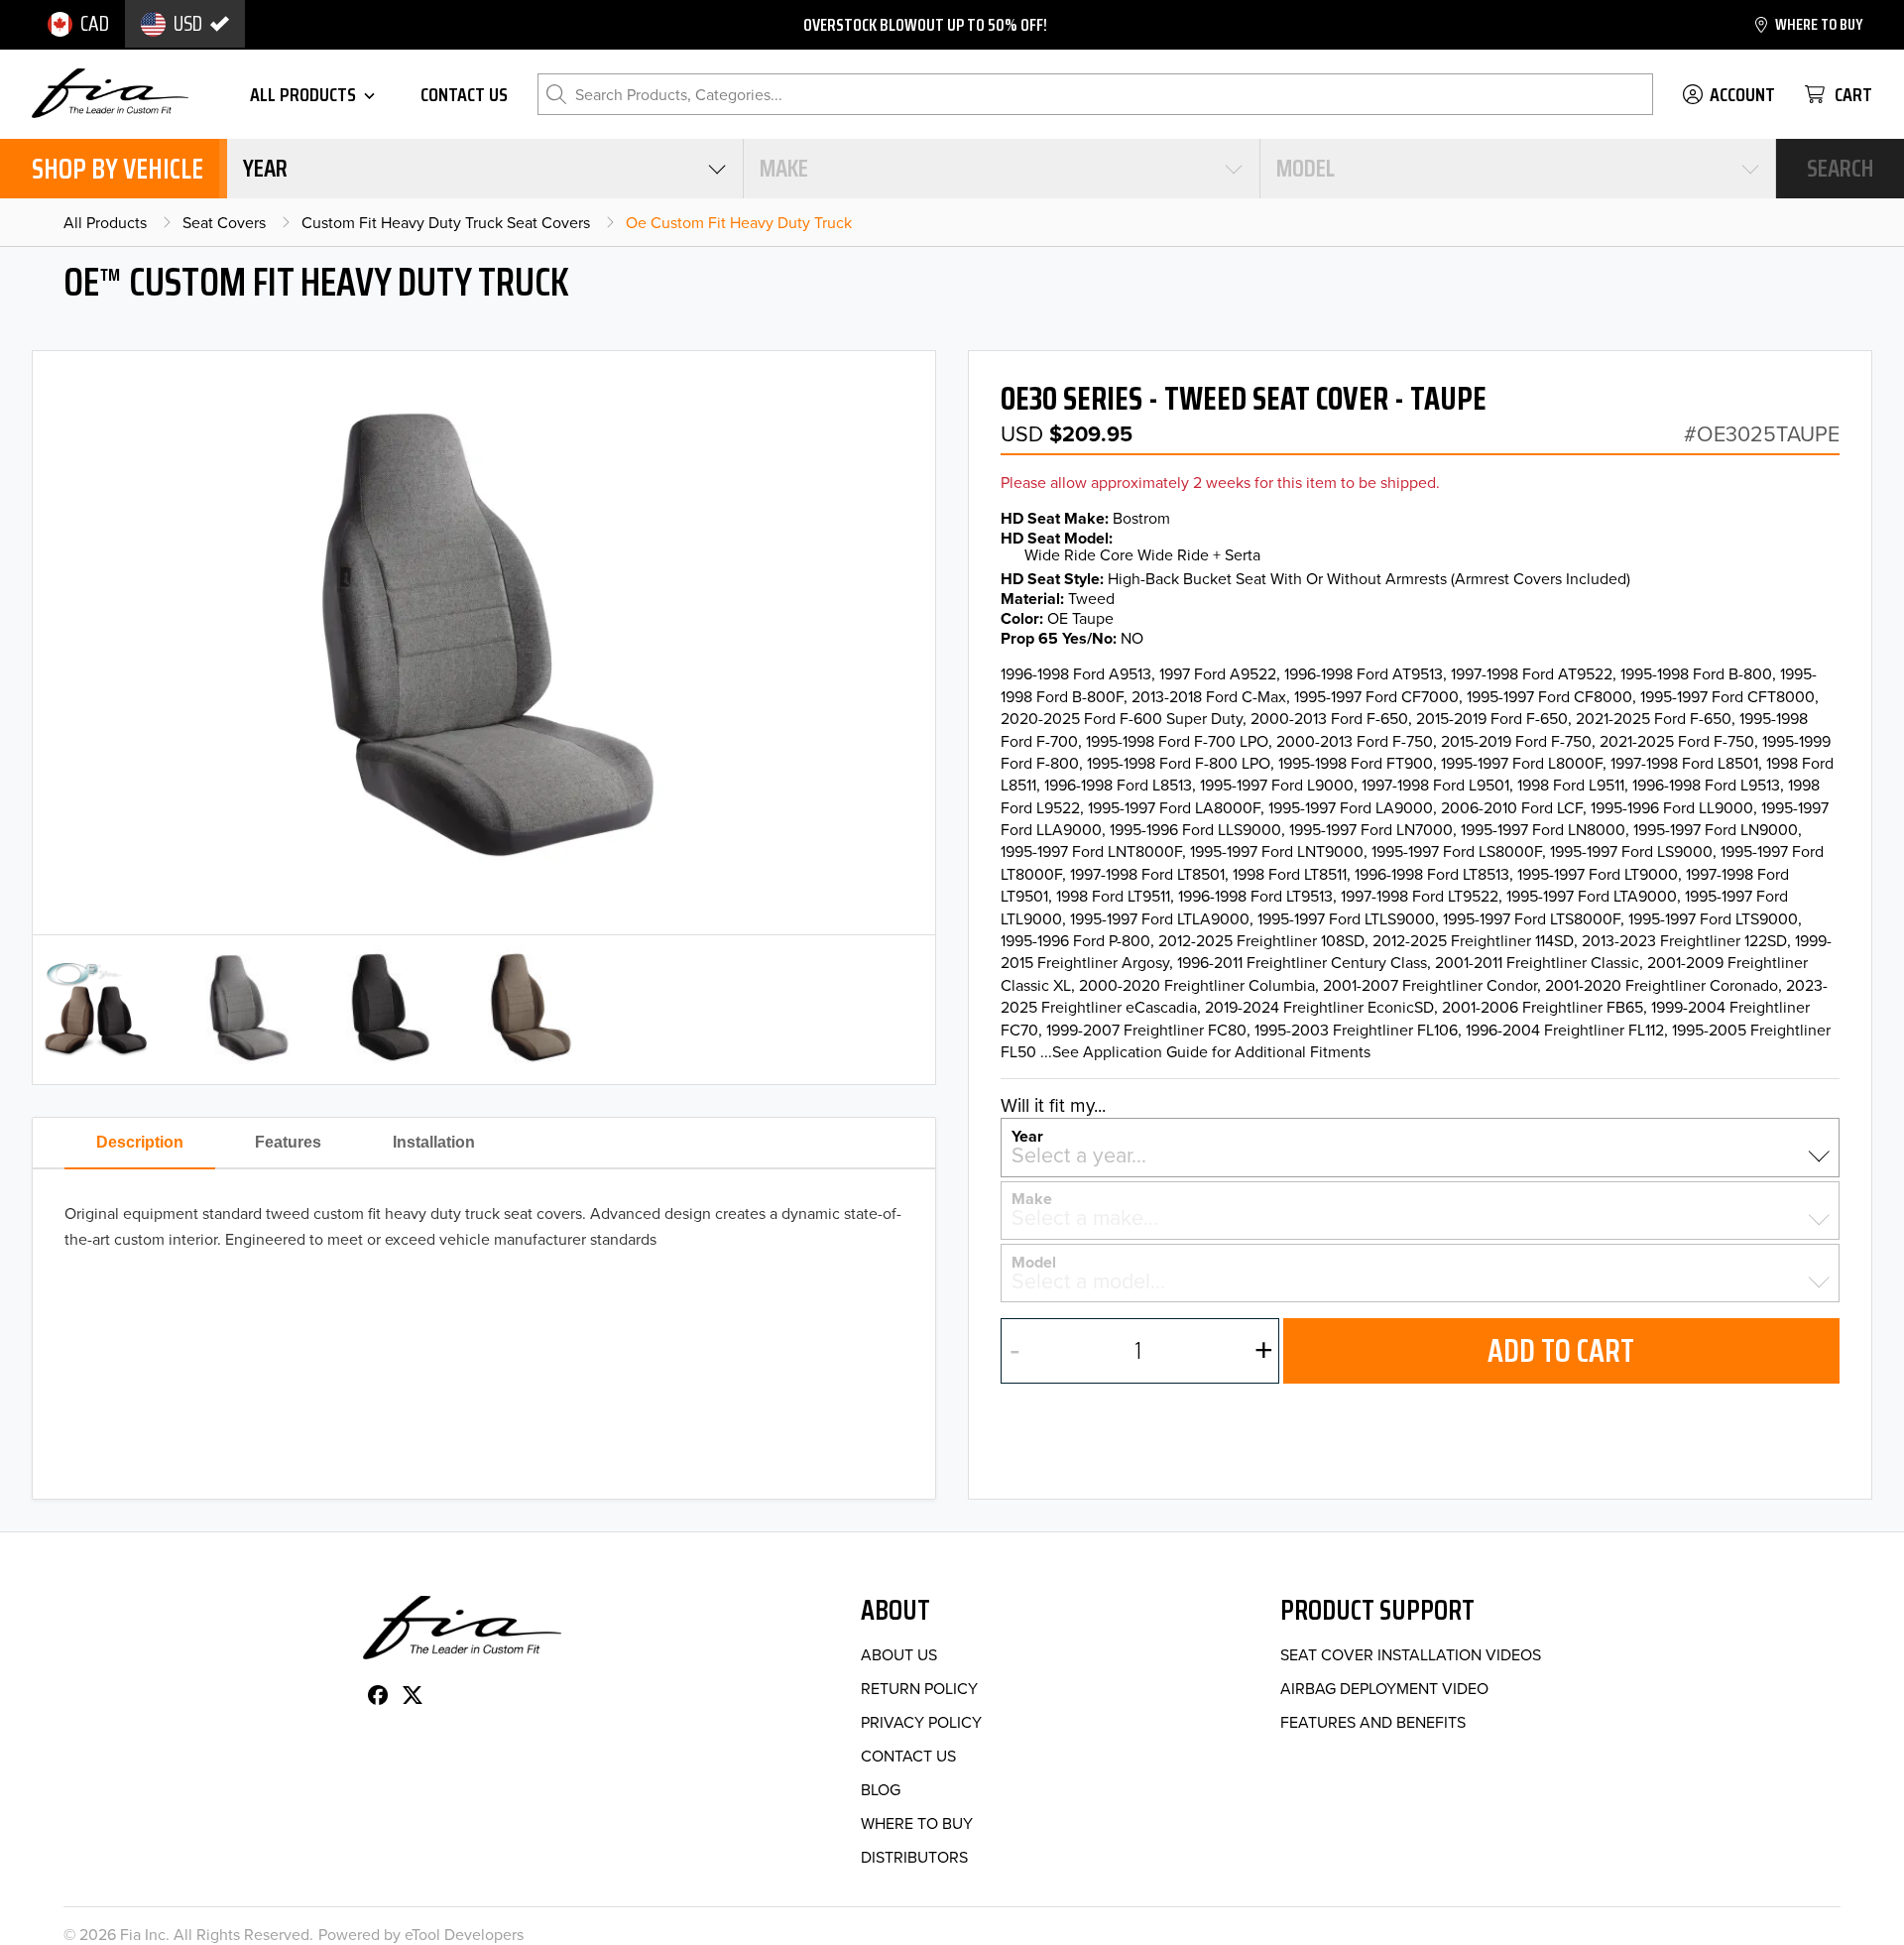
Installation (434, 1142)
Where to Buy (917, 1823)
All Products (105, 222)
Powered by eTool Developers (421, 1934)
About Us (899, 1654)
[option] (78, 24)
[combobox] (485, 169)
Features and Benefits (1373, 1722)
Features (288, 1142)
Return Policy (919, 1688)
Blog (881, 1789)
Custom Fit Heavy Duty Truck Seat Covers (446, 222)
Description (140, 1142)
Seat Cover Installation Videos (1411, 1654)
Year (1027, 1135)
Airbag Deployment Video (1384, 1688)
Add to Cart (1561, 1351)
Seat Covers (224, 222)
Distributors (914, 1857)
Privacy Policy (921, 1722)
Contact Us (908, 1756)
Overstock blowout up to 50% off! (925, 25)
